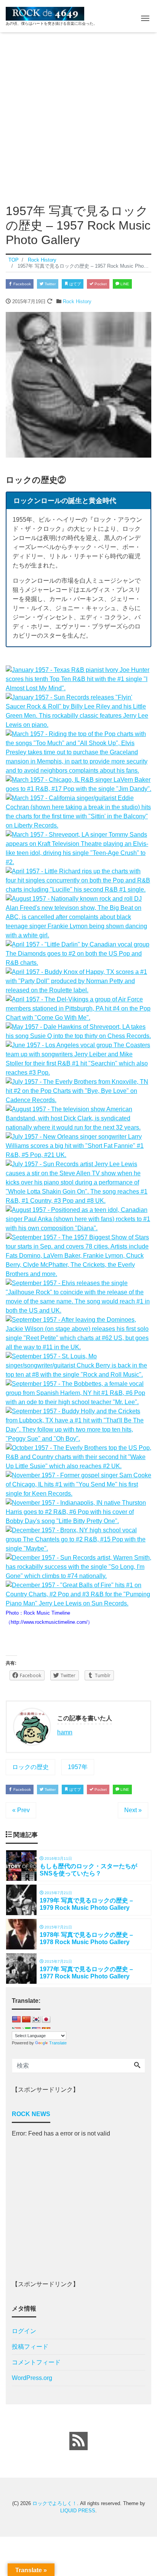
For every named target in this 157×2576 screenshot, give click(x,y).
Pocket (100, 284)
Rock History (77, 301)
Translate (58, 2043)
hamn (65, 1732)
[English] (16, 2022)
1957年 (78, 1767)
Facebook (22, 284)
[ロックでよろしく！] (45, 13)
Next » (133, 1810)
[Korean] (36, 2022)
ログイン (24, 2331)
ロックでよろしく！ (55, 2503)
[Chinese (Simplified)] (26, 2022)
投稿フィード (30, 2347)
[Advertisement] (78, 115)
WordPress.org (32, 2378)
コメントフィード (36, 2362)
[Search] (137, 2066)
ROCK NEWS (31, 2114)
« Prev (21, 1810)
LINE (124, 284)
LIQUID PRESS (78, 2511)
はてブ (74, 284)
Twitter (50, 284)
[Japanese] (46, 2022)
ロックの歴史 (30, 1767)
